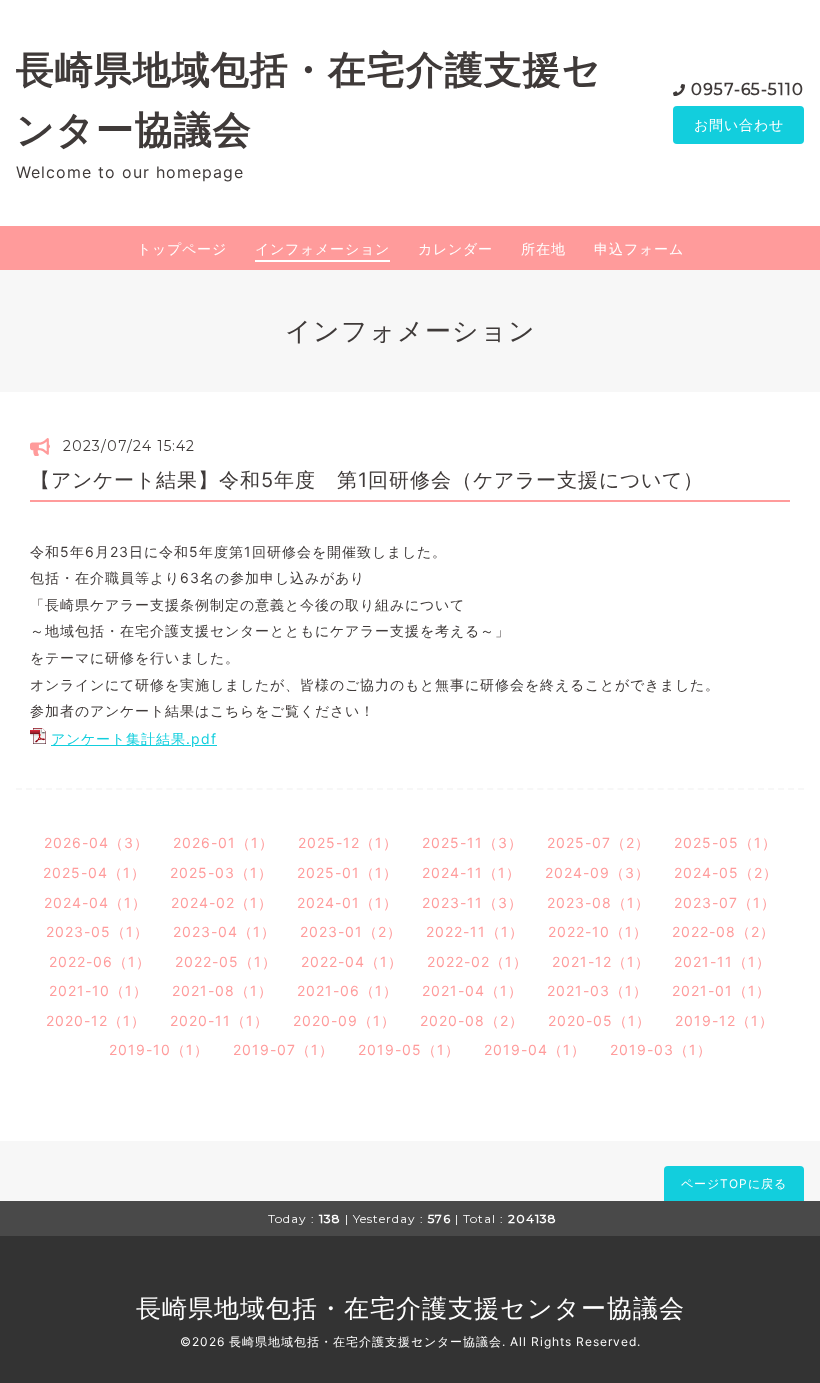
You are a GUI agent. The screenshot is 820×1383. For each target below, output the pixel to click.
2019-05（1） (409, 1049)
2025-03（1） (221, 872)
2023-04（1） (224, 931)
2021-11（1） (722, 961)
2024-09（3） (597, 872)
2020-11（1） (219, 1020)
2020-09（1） (344, 1020)
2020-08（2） (472, 1020)
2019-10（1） (159, 1049)
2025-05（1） (725, 842)
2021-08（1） (222, 990)
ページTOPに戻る (734, 1183)
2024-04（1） (95, 902)
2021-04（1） (472, 990)
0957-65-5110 (747, 89)
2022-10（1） (598, 931)
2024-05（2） (726, 872)
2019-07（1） (283, 1049)
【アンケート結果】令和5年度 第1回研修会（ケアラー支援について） (367, 480)
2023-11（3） (472, 902)
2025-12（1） (348, 842)
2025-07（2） (598, 842)
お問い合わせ (739, 124)
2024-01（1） (347, 902)
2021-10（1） (98, 990)
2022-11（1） (475, 931)
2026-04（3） (96, 842)
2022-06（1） (100, 961)
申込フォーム (639, 248)
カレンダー (455, 248)
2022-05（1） (226, 961)
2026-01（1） (223, 842)
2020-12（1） (96, 1020)
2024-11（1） (471, 872)
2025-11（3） (472, 842)
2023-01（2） (351, 931)
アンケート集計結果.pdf (134, 738)
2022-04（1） (352, 961)
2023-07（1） (725, 902)
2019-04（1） (535, 1049)
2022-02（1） (477, 961)
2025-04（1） (94, 872)
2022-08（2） (723, 931)
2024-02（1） (222, 902)
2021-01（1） (721, 990)
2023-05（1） (97, 931)
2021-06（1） (347, 990)
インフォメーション (322, 248)
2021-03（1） (597, 990)
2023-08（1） (598, 902)
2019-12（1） (724, 1020)
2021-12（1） (601, 961)
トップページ (182, 248)
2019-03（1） (661, 1049)
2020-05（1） (599, 1020)
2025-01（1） (347, 872)
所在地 (543, 248)
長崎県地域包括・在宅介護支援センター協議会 (410, 1308)
